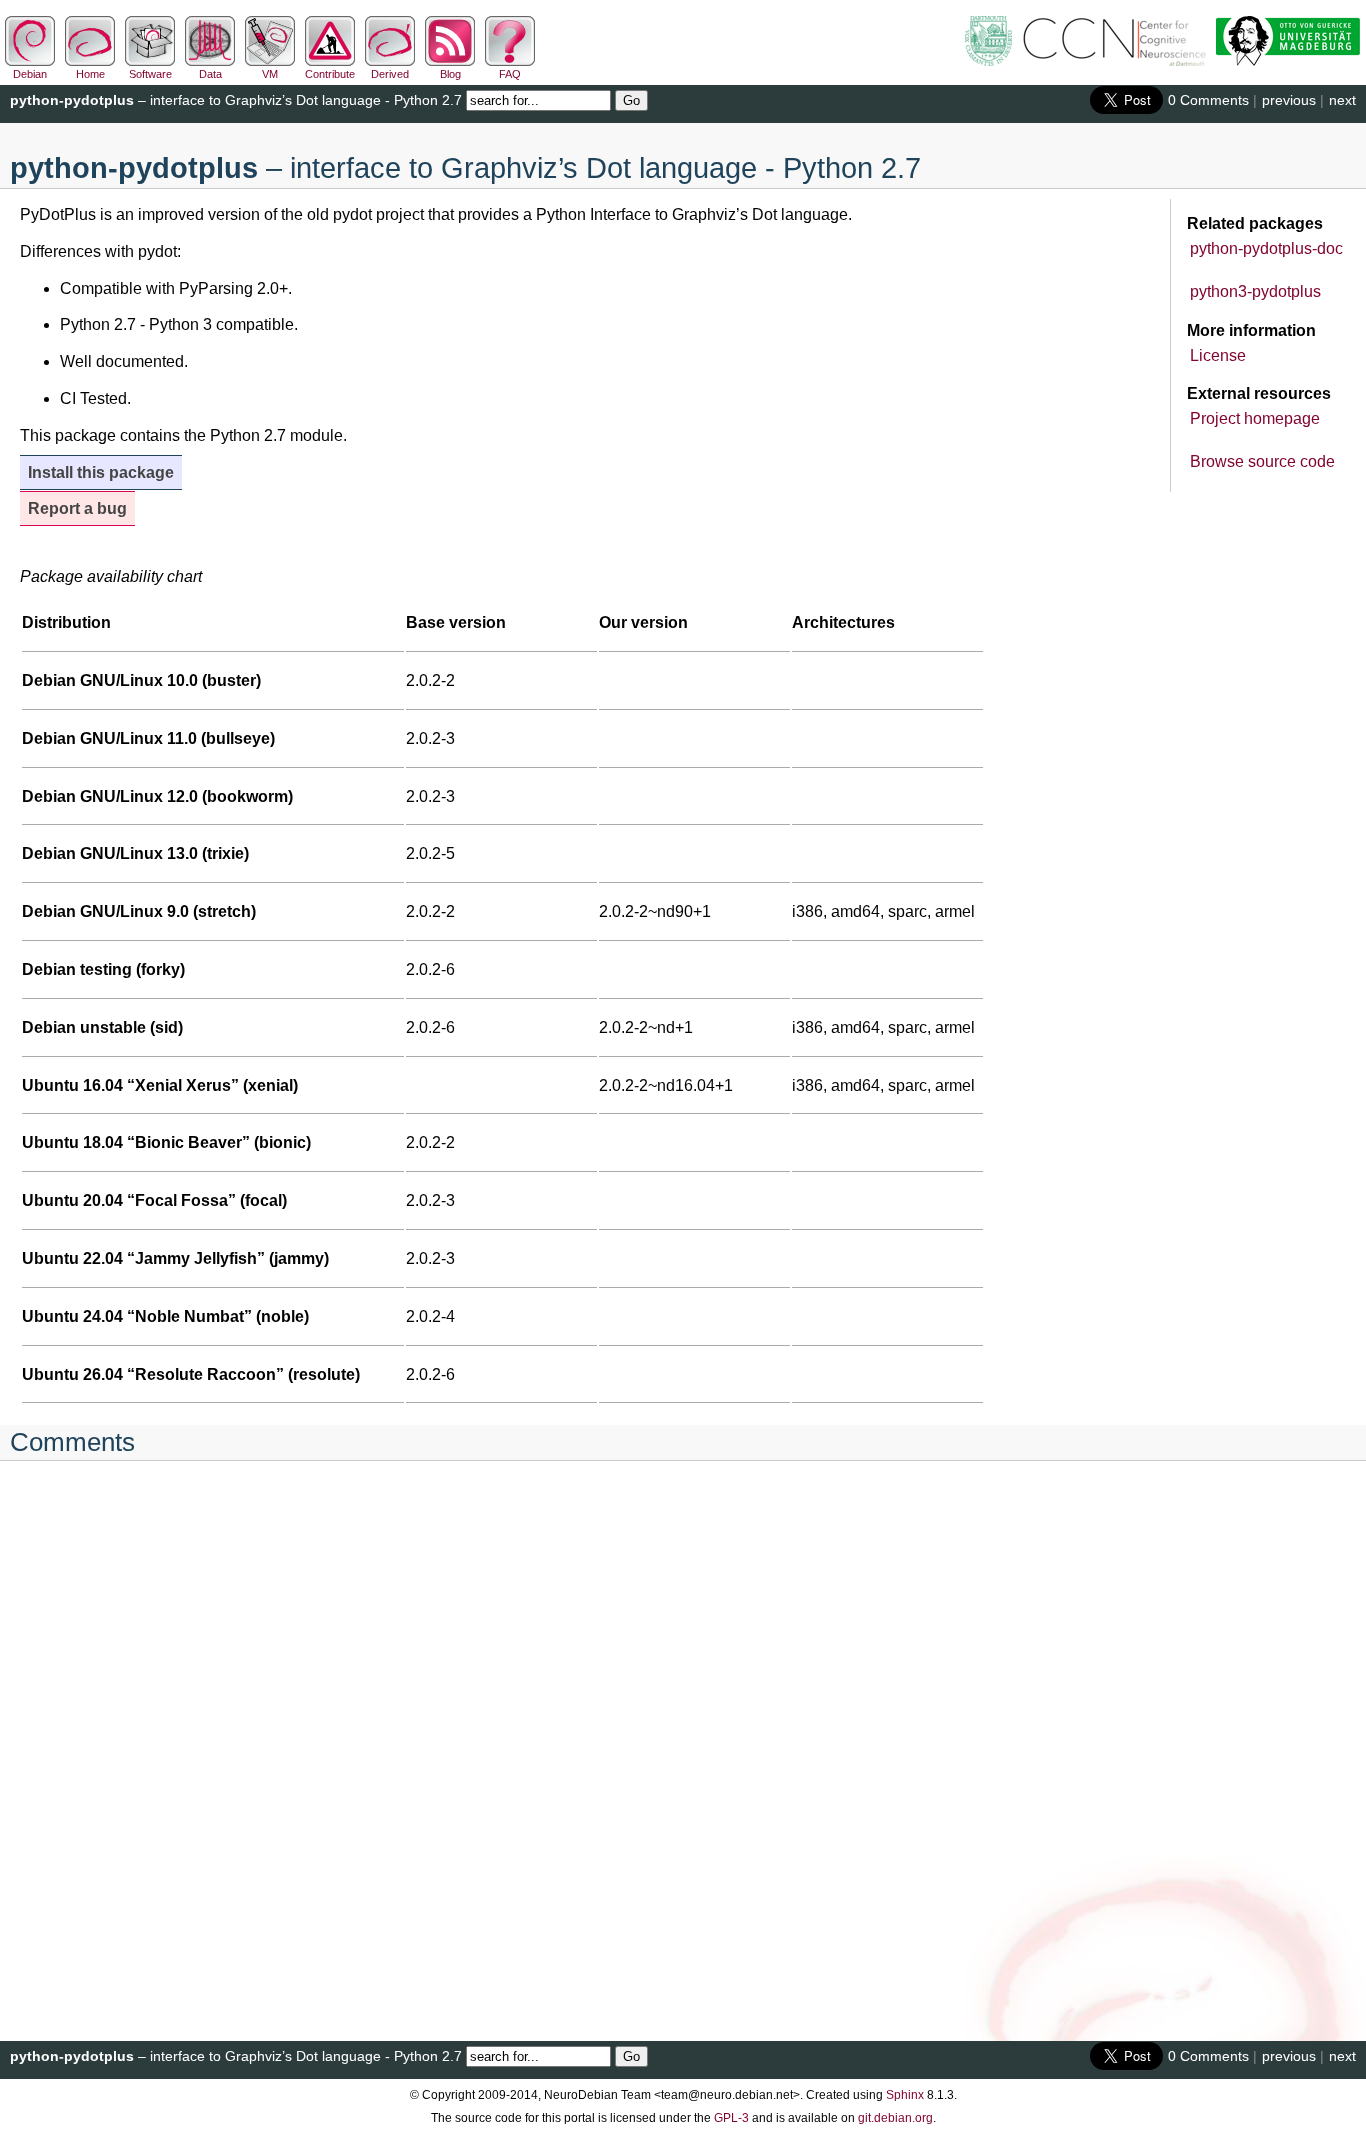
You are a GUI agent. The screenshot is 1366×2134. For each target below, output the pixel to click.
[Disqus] (683, 1739)
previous (1289, 100)
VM (270, 74)
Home (90, 74)
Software (150, 74)
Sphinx (905, 2095)
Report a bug (77, 508)
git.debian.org (895, 2118)
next (1342, 100)
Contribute (330, 74)
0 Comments (1208, 100)
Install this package (101, 472)
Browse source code (1262, 461)
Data (210, 74)
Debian (30, 74)
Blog (450, 74)
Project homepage (1255, 418)
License (1218, 355)
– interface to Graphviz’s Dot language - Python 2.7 (236, 100)
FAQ (510, 74)
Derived (390, 74)
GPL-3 (731, 2118)
